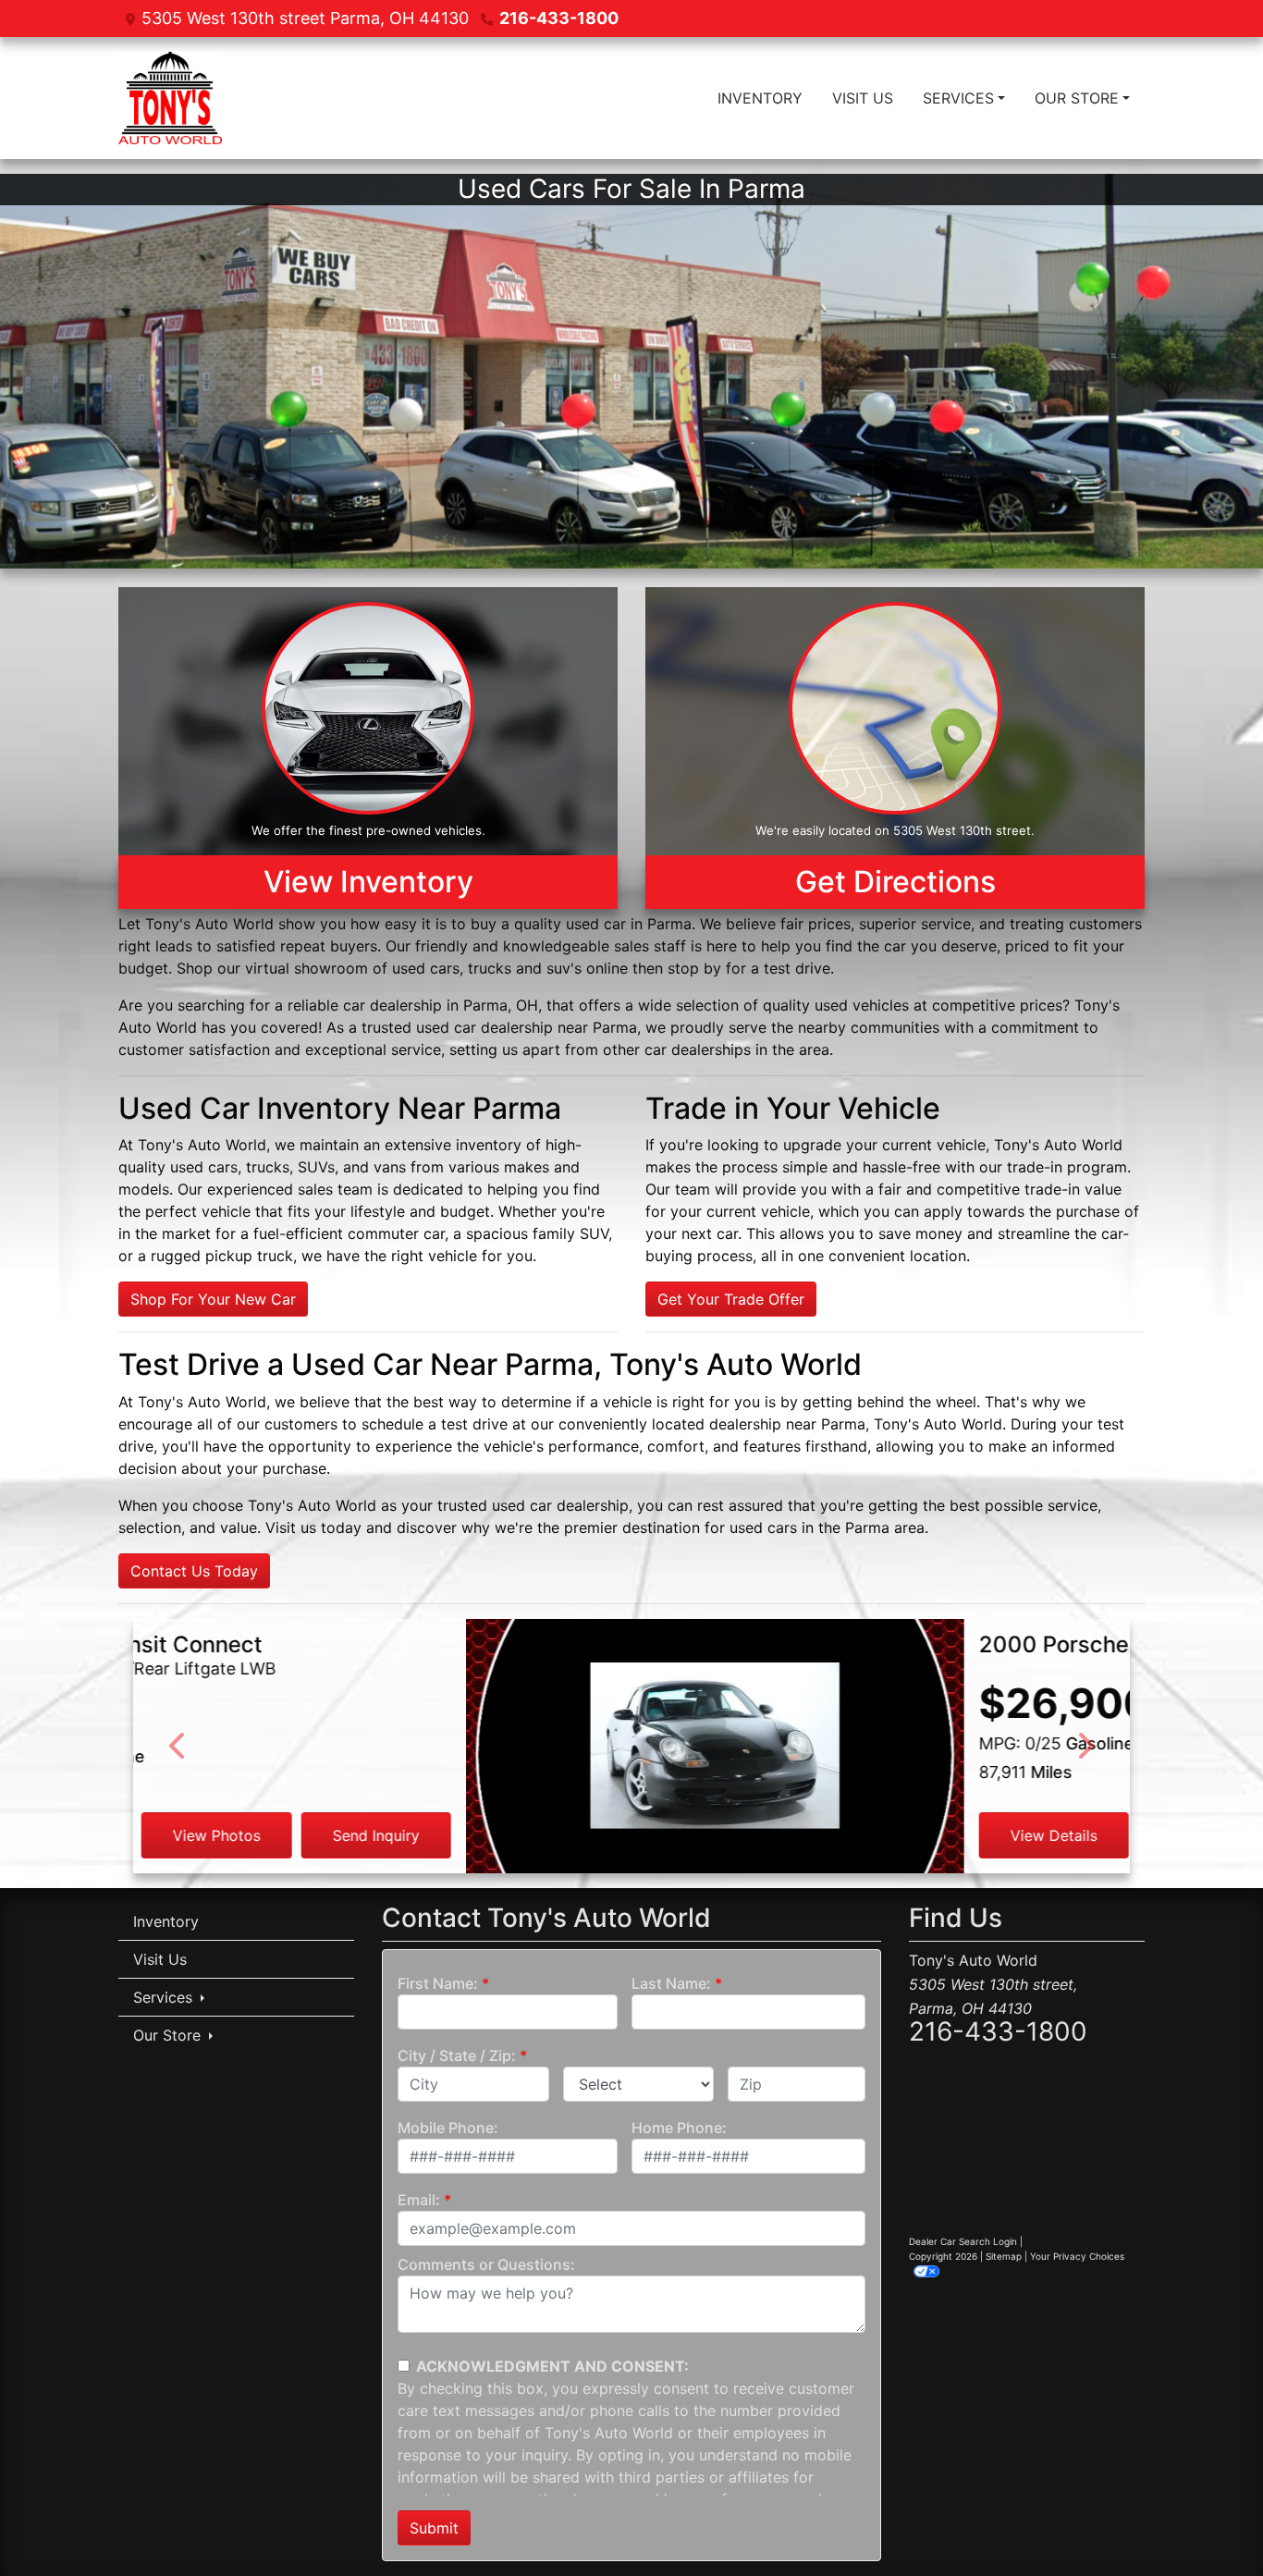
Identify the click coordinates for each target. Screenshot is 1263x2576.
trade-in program (1067, 1167)
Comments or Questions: (486, 2264)
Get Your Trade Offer (731, 1299)
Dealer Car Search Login (963, 2241)
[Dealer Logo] (170, 98)
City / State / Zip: (457, 2055)
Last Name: (671, 1983)
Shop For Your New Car (213, 1299)
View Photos (881, 1835)
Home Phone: (679, 2128)
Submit (434, 2528)
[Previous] (178, 1746)
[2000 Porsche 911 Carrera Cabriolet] (382, 1776)
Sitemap (1004, 2256)
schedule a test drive (435, 1424)
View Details (721, 1835)
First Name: (438, 1983)
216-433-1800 (559, 18)
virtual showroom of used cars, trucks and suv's (413, 968)
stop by (694, 968)
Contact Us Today (194, 1571)
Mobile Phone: (448, 2128)
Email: (419, 2200)
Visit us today (313, 1527)
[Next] (1085, 1746)
